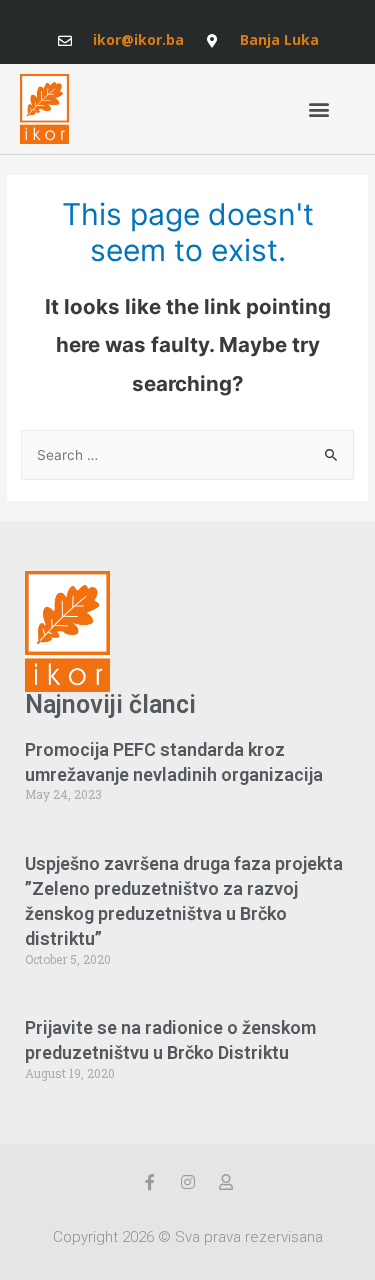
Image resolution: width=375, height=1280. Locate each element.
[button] (318, 108)
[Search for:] (187, 455)
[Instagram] (188, 1182)
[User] (226, 1182)
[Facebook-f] (150, 1182)
